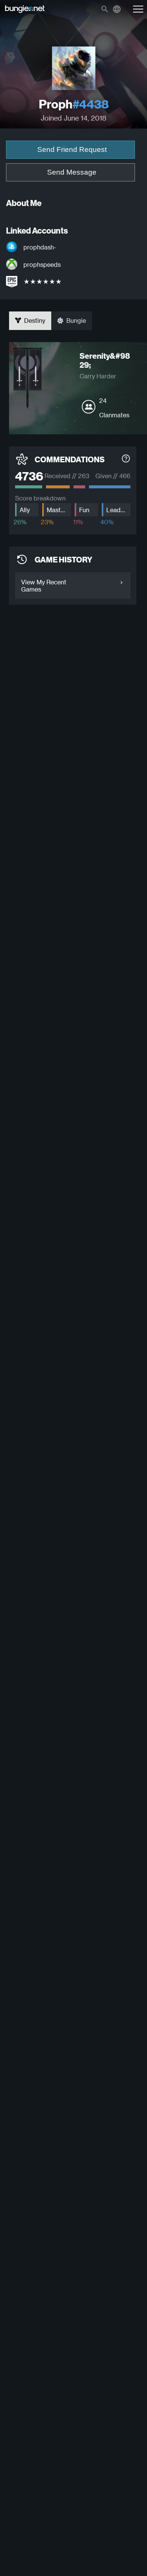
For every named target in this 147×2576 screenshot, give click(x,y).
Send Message (72, 172)
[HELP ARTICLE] (126, 459)
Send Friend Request (72, 149)
